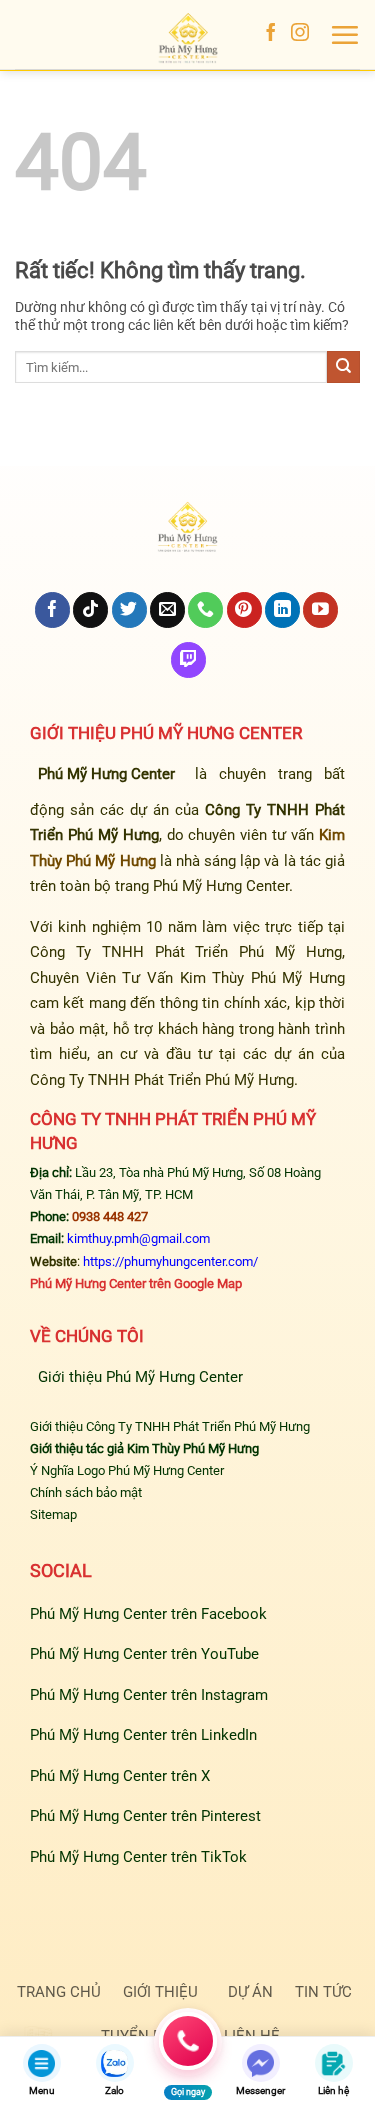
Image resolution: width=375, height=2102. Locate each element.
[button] (344, 35)
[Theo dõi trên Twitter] (129, 610)
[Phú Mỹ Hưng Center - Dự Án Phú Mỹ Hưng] (187, 40)
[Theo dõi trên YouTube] (320, 610)
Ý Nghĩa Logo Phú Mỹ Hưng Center (127, 1470)
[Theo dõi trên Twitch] (188, 660)
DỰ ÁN (250, 1992)
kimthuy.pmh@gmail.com (138, 1238)
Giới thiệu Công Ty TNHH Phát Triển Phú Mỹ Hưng (170, 1426)
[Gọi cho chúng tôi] (205, 610)
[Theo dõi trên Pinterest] (244, 610)
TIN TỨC (323, 1992)
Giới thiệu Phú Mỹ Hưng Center (140, 1377)
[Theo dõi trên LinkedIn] (282, 610)
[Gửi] (343, 367)
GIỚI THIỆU (160, 1992)
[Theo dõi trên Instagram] (300, 34)
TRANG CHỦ (59, 1992)
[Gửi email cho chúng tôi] (167, 610)
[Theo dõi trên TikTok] (90, 610)
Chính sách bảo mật (86, 1492)
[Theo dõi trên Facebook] (271, 34)
